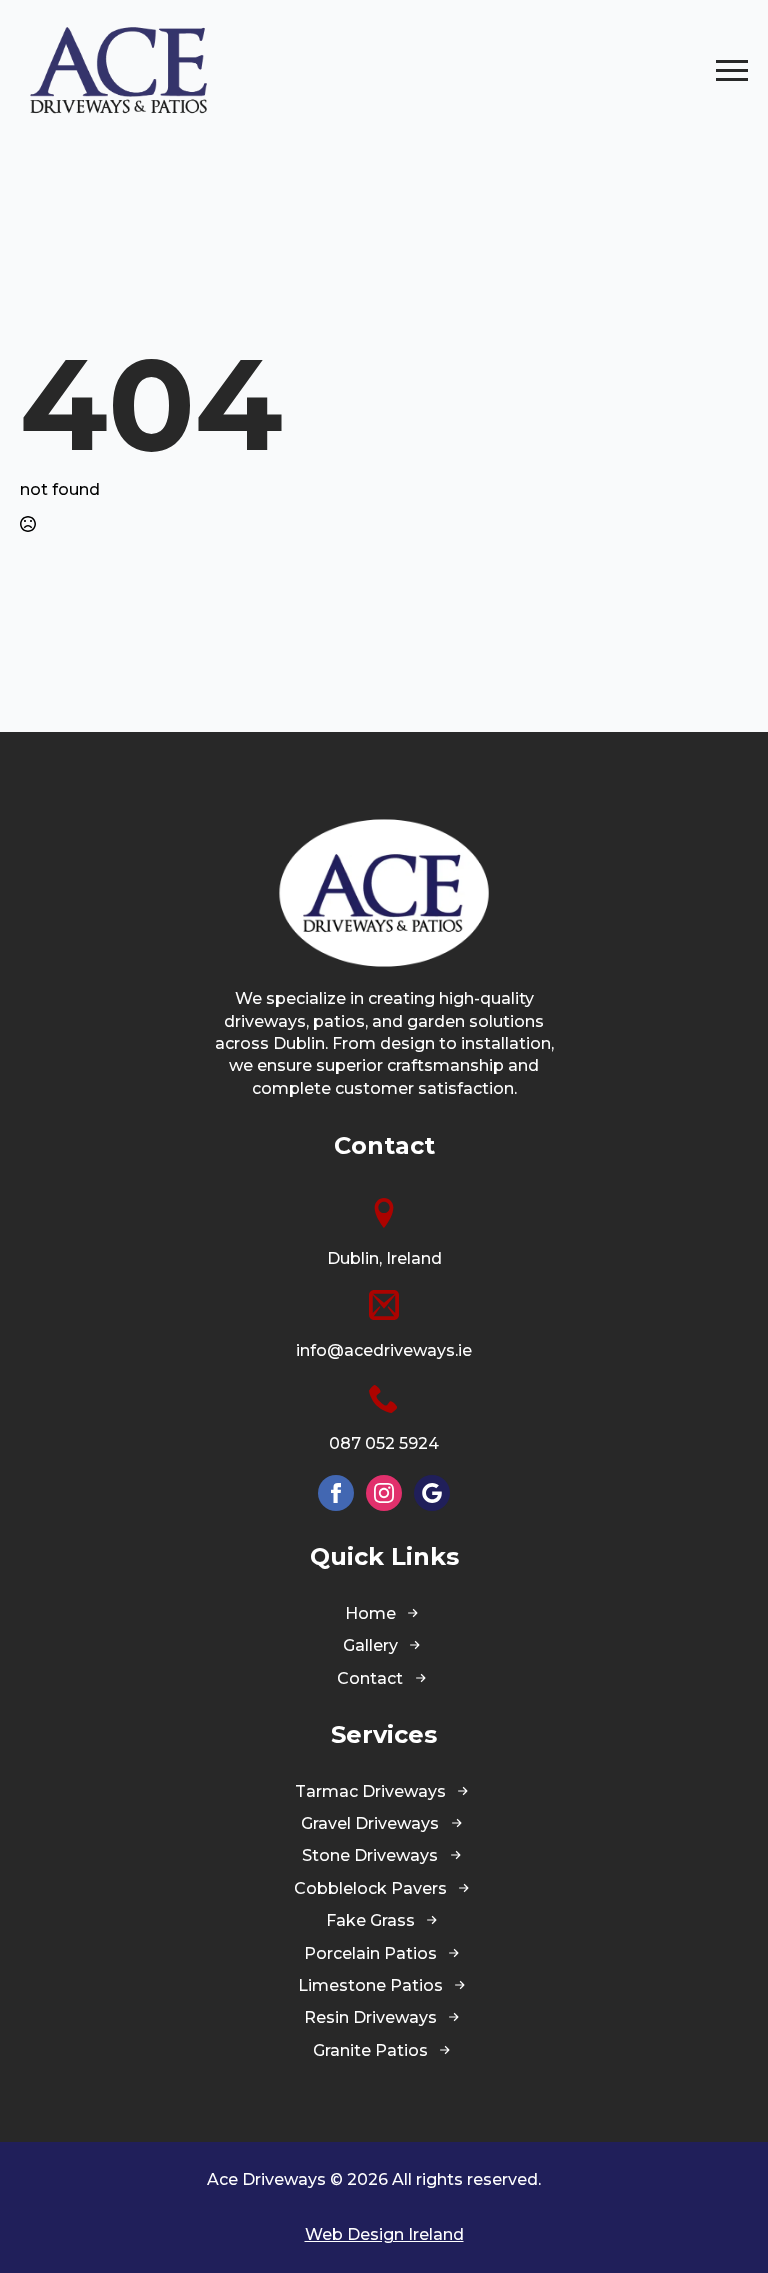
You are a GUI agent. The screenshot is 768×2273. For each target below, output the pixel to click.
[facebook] (336, 1493)
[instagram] (384, 1493)
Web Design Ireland (384, 2234)
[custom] (432, 1493)
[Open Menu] (732, 70)
